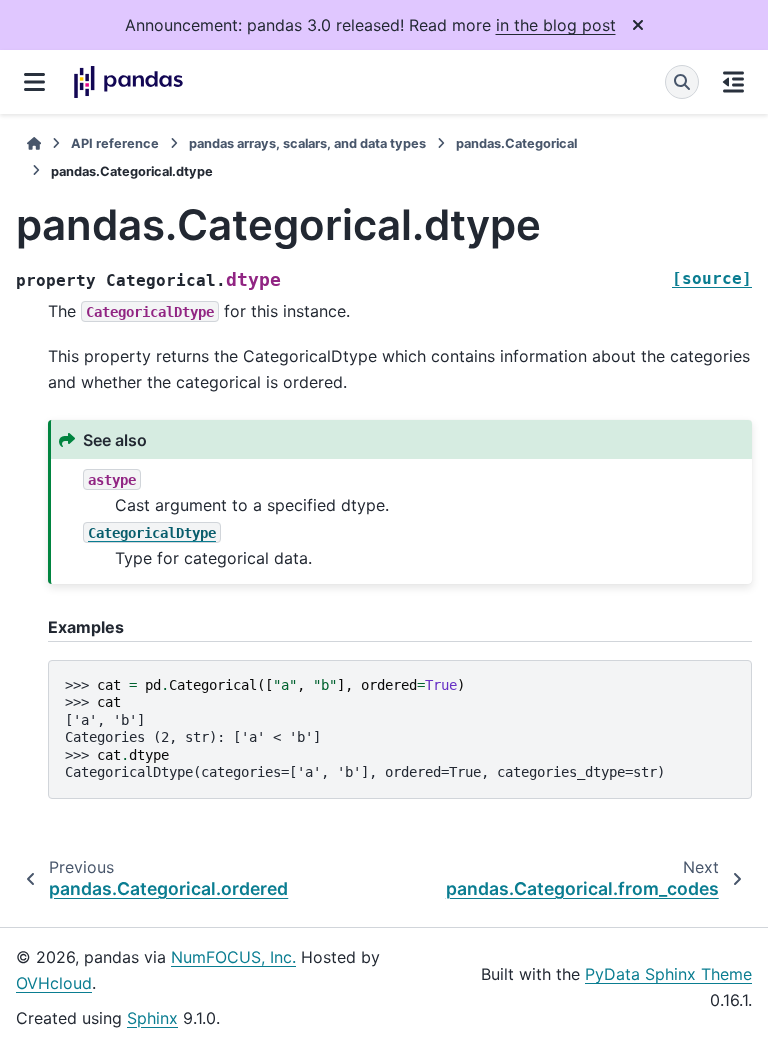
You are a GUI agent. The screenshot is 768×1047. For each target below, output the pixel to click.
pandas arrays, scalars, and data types (307, 143)
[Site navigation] (34, 82)
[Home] (34, 143)
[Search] (682, 82)
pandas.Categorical (516, 143)
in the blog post (556, 25)
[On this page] (733, 82)
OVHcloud (54, 983)
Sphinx (152, 1018)
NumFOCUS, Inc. (233, 957)
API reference (115, 143)
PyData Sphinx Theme (668, 974)
